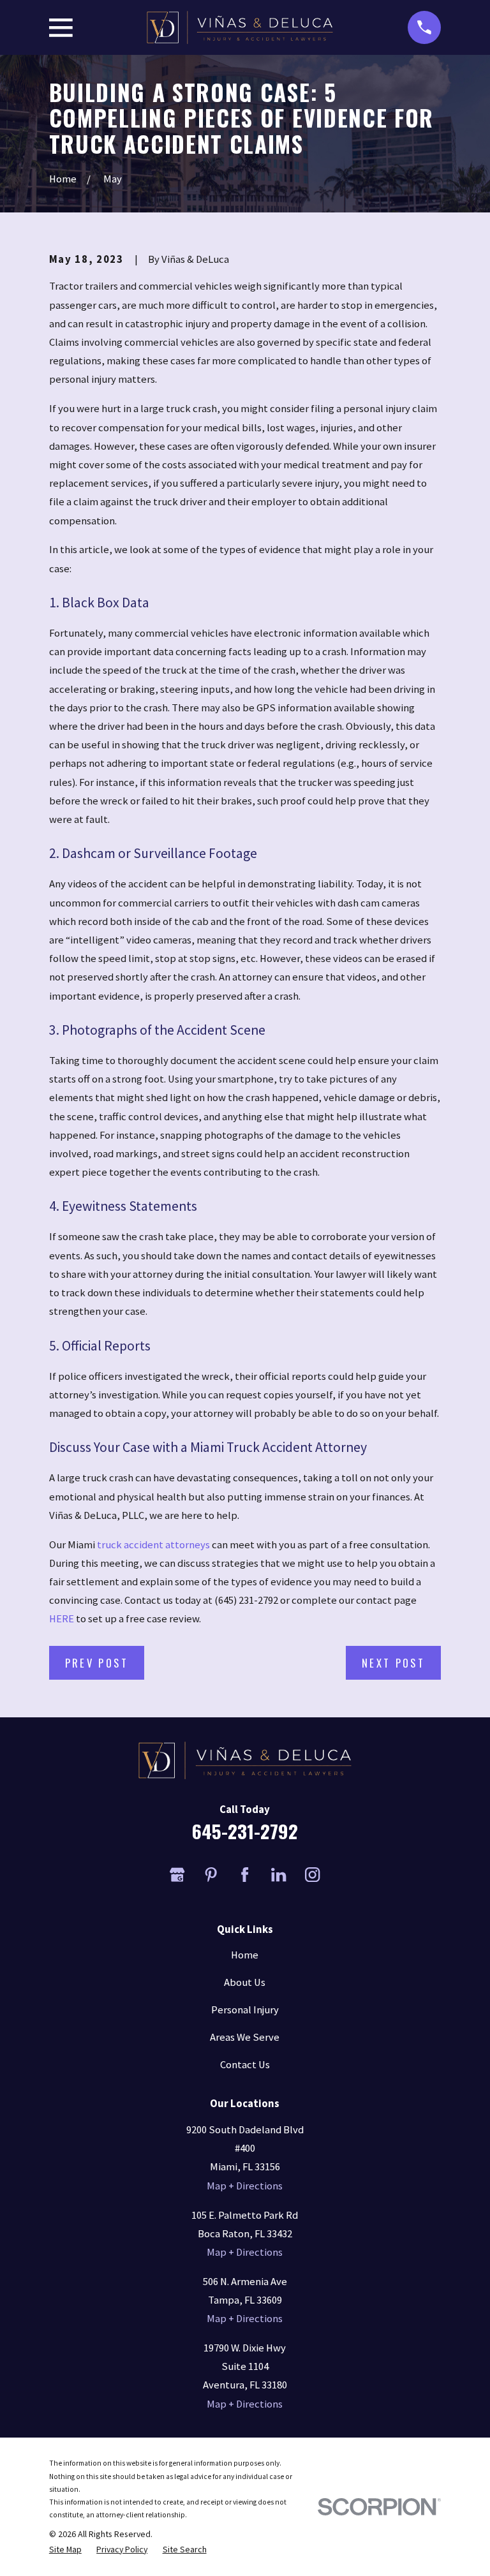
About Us (245, 1982)
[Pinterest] (211, 1875)
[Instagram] (312, 1875)
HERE (62, 1619)
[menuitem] (65, 2549)
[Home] (240, 27)
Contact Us (245, 2065)
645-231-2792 (245, 1831)
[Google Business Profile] (177, 1875)
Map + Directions (245, 2186)
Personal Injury (245, 2010)
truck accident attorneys (153, 1545)
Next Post (393, 1663)
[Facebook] (245, 1875)
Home (245, 1955)
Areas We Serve (245, 2037)
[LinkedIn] (278, 1875)
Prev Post (97, 1663)
